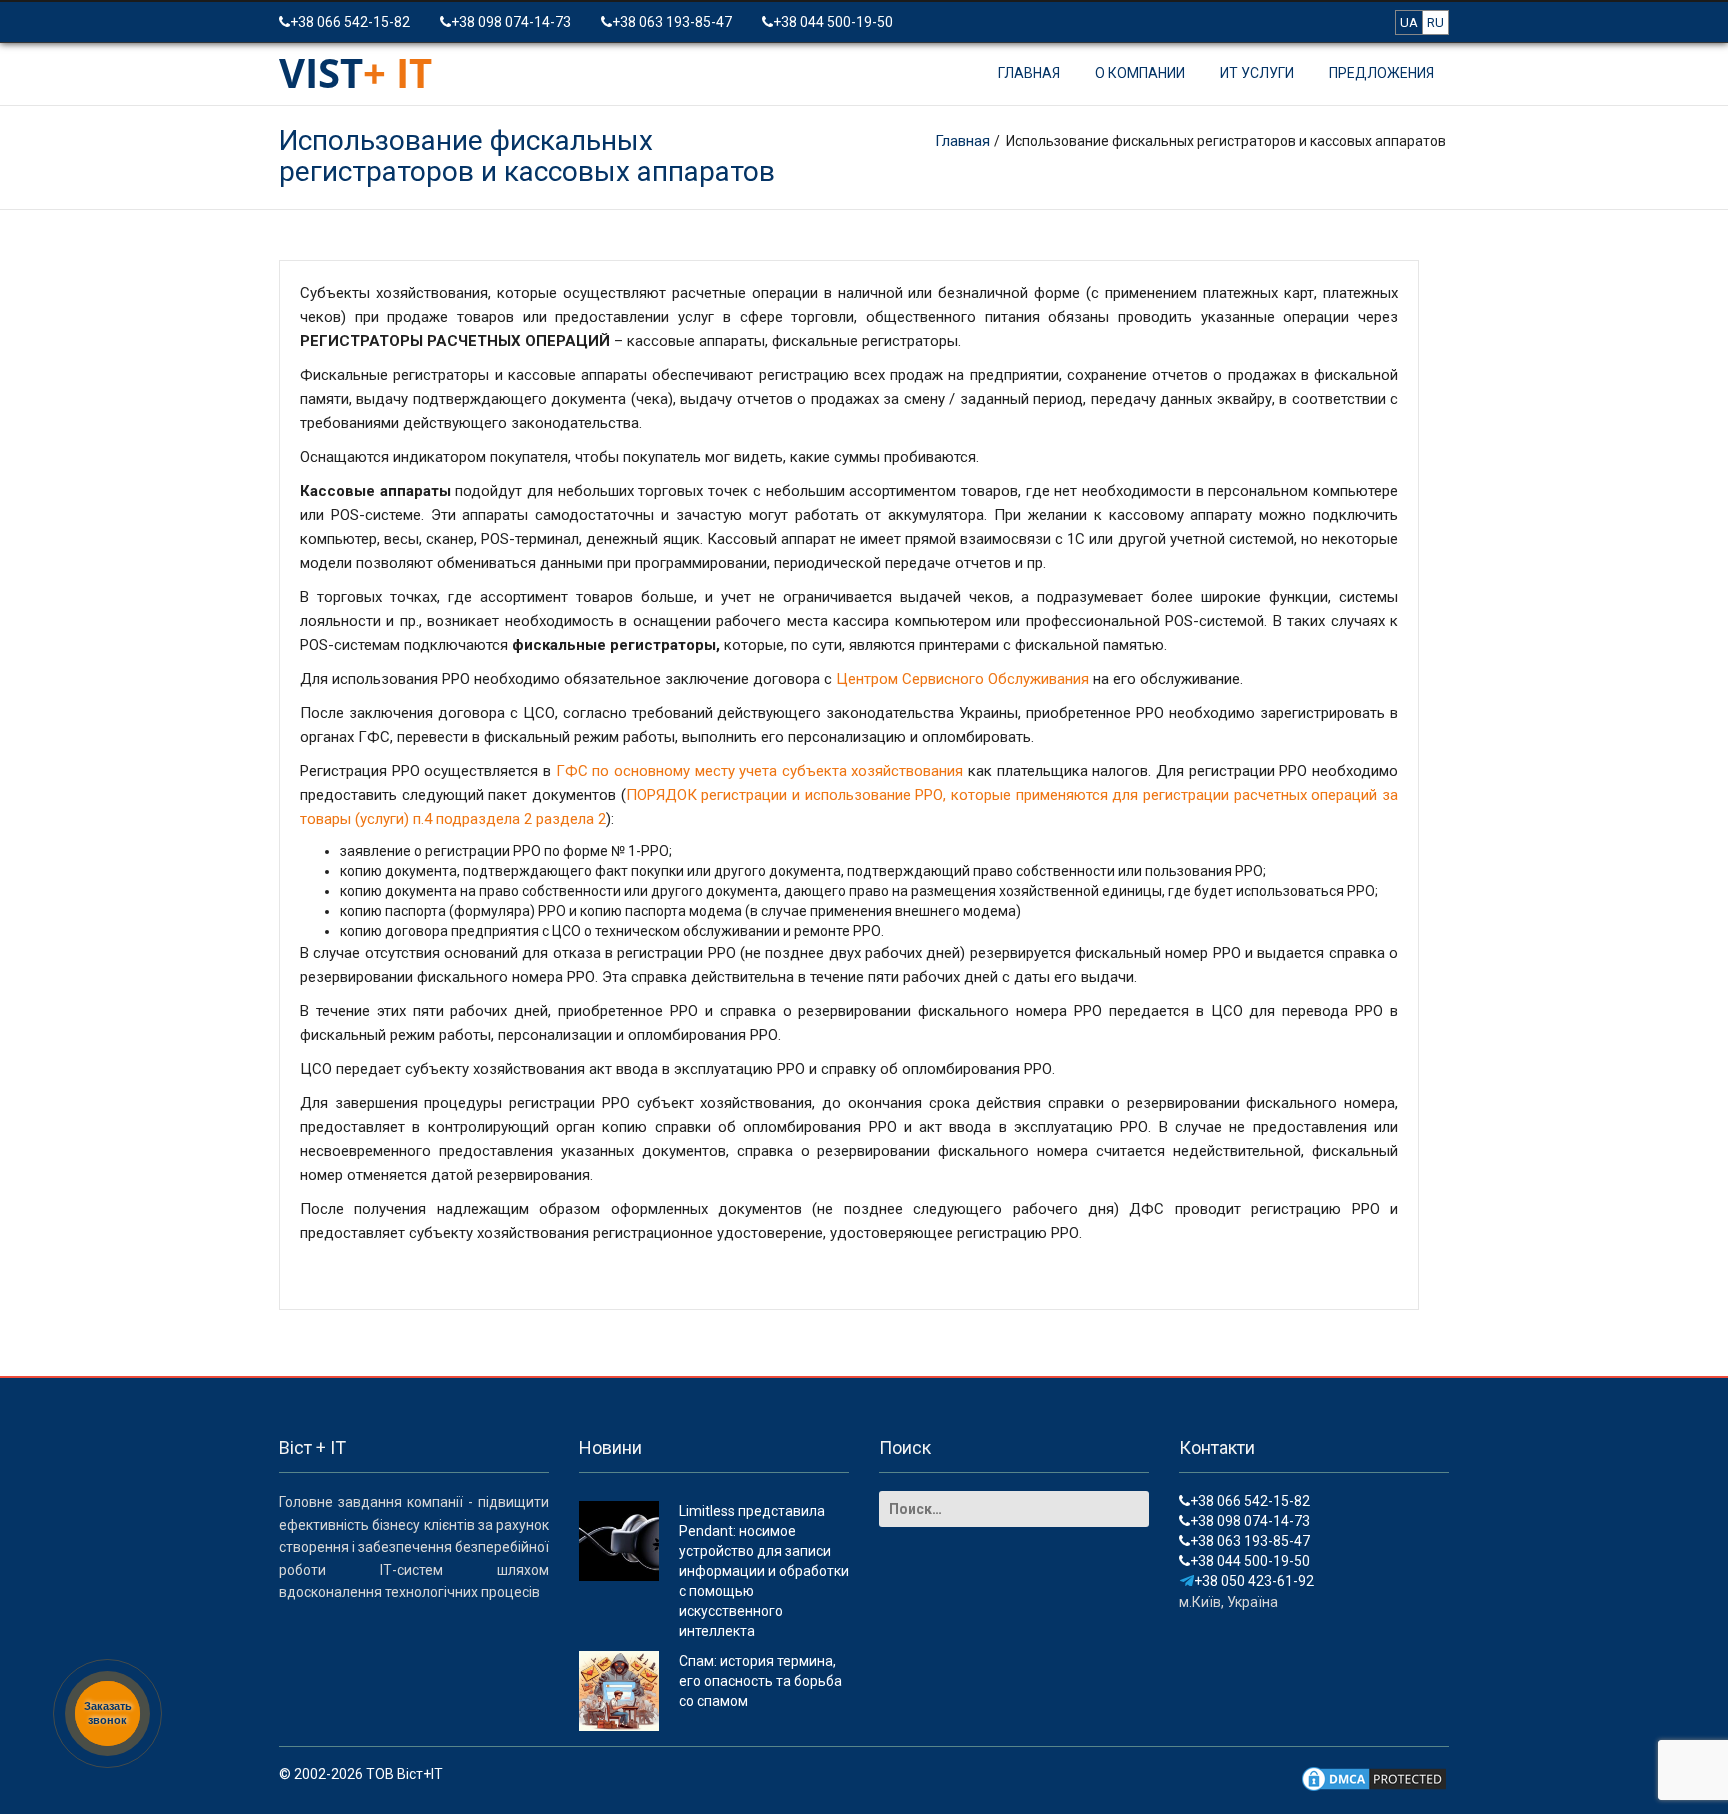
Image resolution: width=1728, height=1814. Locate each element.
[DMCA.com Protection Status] (1374, 1778)
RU (1435, 22)
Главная (1029, 73)
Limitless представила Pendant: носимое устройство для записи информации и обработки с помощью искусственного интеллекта (764, 1571)
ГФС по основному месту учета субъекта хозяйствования (760, 771)
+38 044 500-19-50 (833, 22)
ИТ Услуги (1257, 73)
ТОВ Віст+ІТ (404, 1774)
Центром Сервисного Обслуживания (962, 679)
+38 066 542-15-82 (350, 22)
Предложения (1381, 73)
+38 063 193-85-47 (672, 22)
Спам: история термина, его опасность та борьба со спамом (760, 1681)
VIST (355, 72)
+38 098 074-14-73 (511, 22)
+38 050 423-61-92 (1254, 1581)
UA (1409, 22)
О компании (1140, 73)
